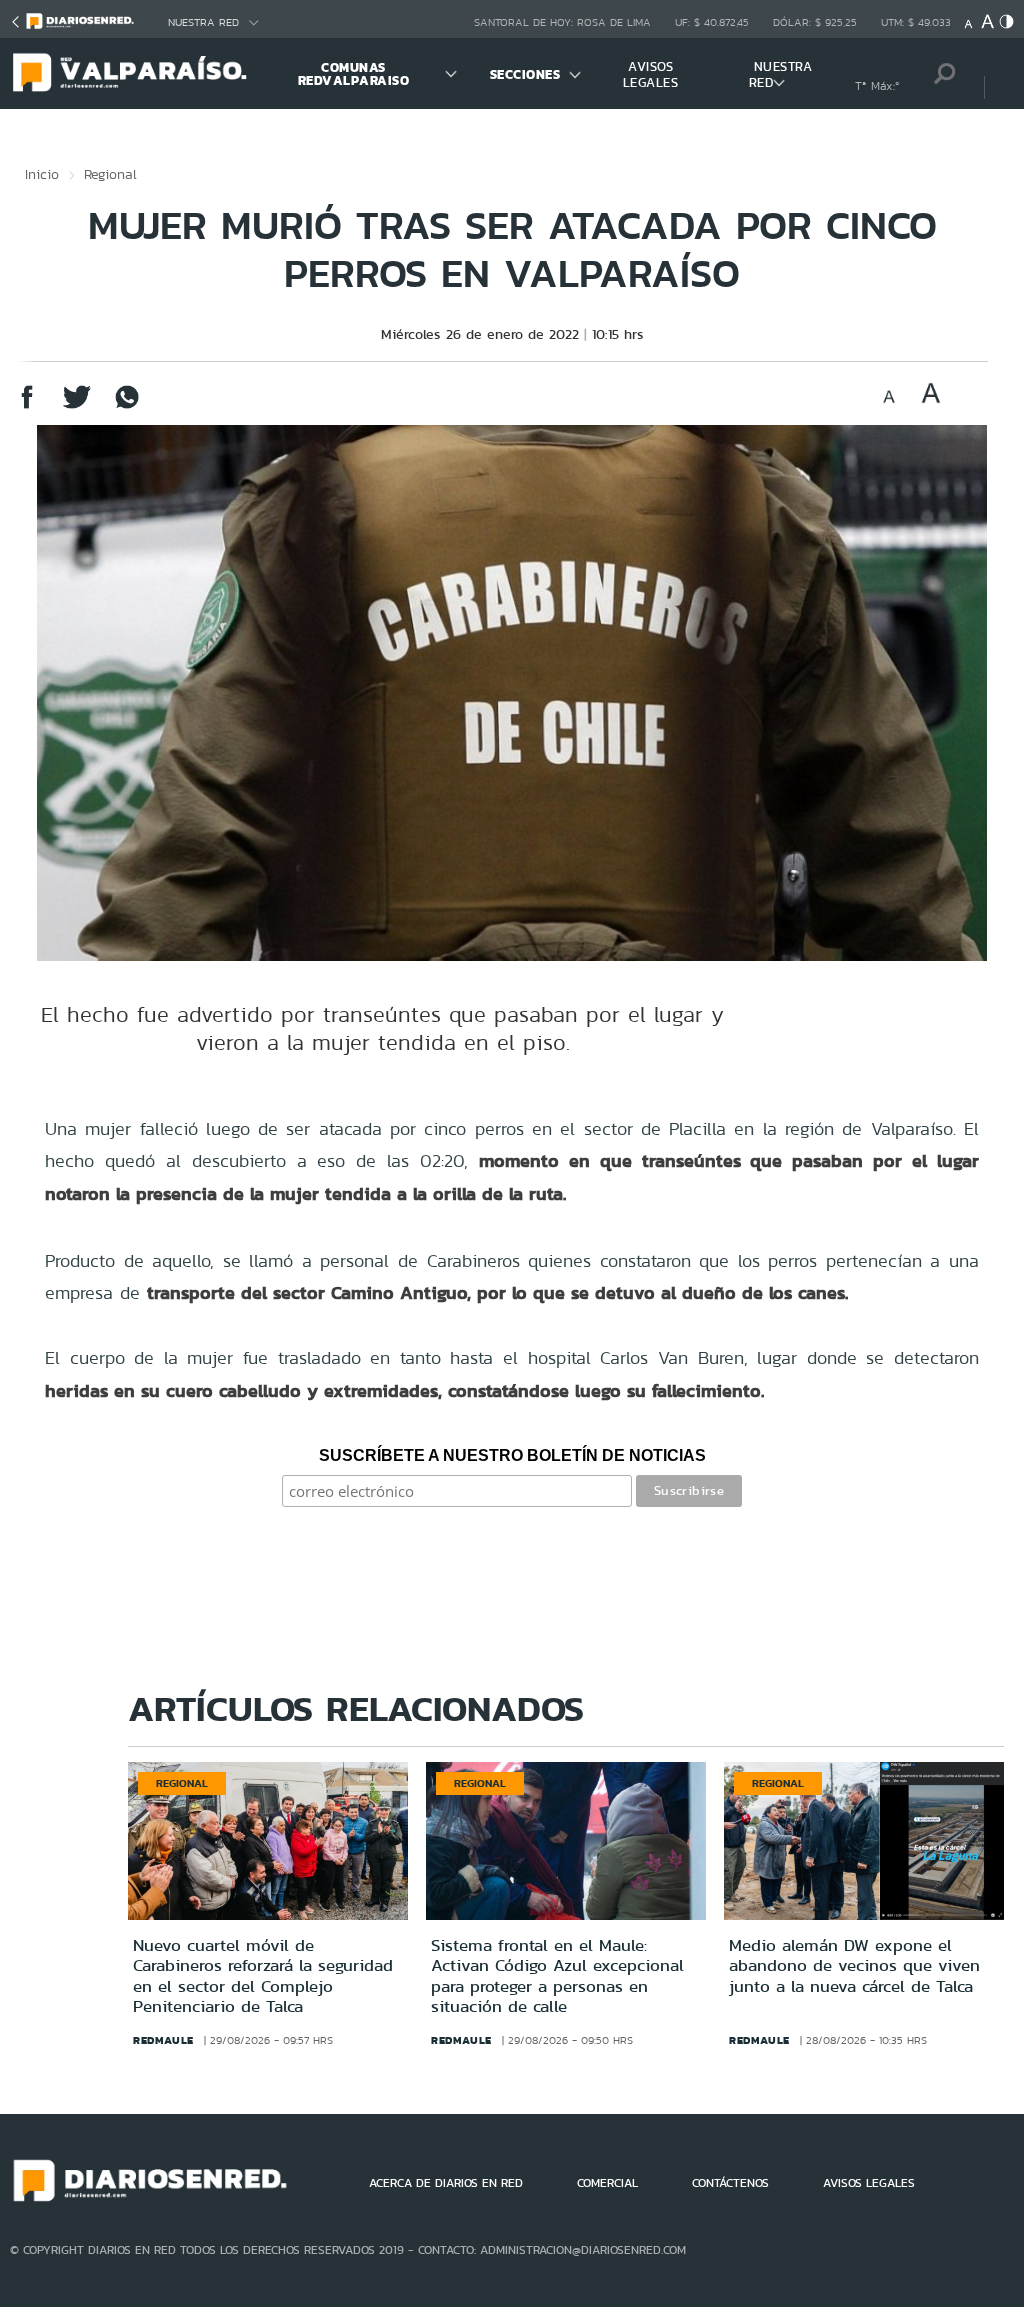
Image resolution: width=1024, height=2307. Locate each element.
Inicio (42, 174)
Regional (110, 174)
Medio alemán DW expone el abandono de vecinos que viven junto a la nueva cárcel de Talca (854, 1965)
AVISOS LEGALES (651, 74)
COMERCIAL (607, 2183)
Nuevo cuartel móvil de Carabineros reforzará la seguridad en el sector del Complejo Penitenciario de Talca (263, 1975)
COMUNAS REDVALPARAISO (354, 74)
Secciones (525, 74)
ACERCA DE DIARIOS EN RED (446, 2183)
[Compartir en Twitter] (77, 406)
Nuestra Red (203, 22)
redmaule (163, 2040)
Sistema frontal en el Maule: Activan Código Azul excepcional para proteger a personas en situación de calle (557, 1975)
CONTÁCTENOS (730, 2183)
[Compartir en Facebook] (27, 406)
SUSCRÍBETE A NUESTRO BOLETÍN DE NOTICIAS (512, 1455)
